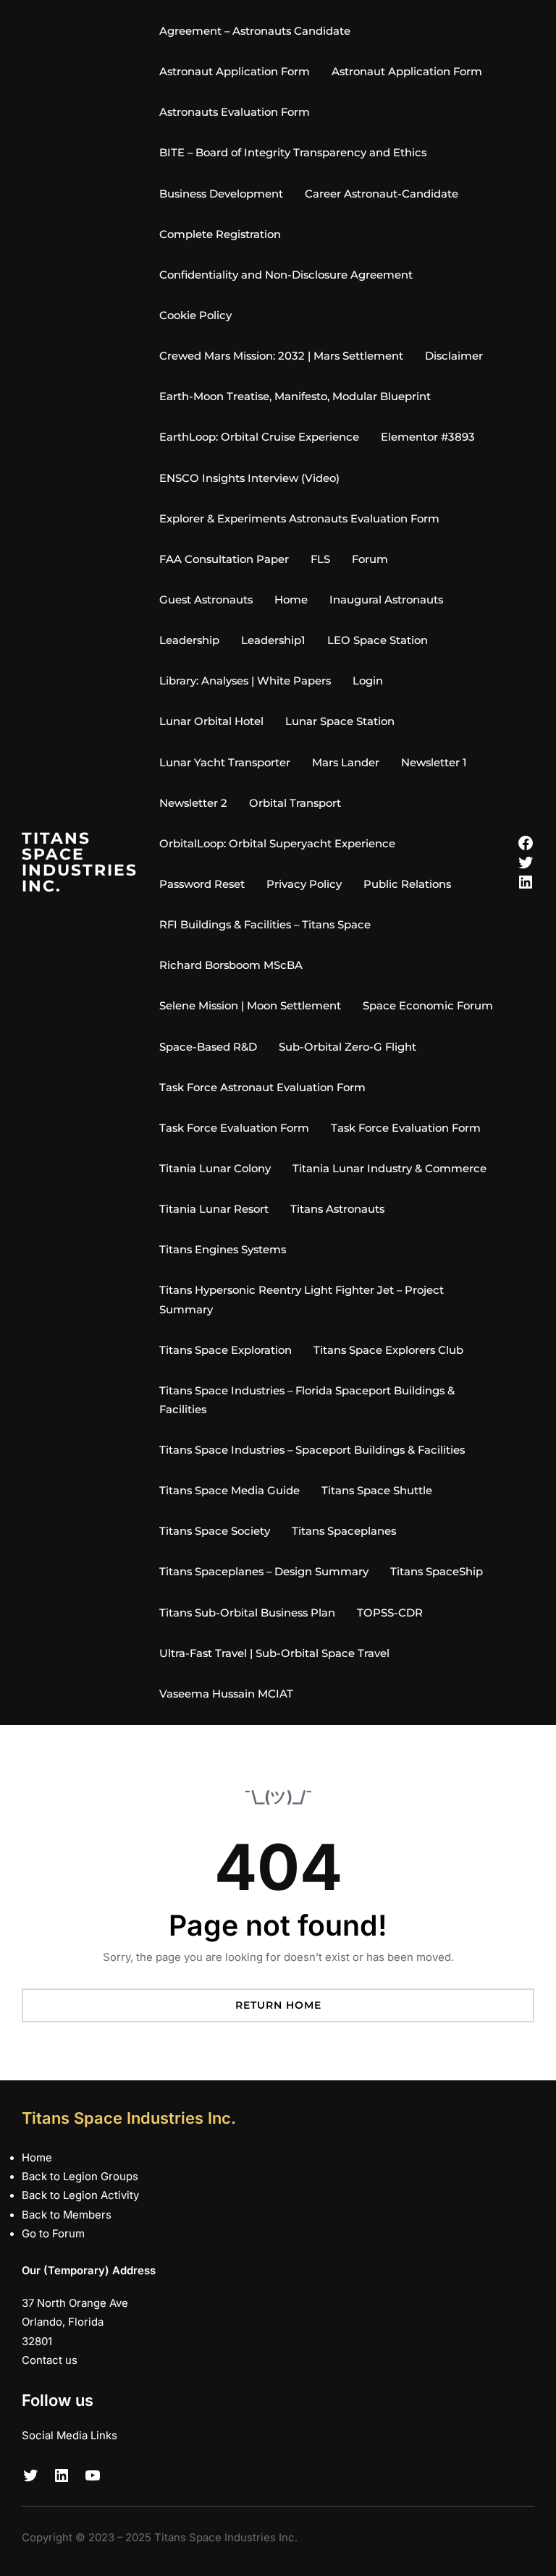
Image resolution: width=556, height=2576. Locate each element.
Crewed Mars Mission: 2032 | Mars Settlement (281, 356)
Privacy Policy (304, 884)
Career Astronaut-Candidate (382, 194)
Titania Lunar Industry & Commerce (389, 1169)
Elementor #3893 (428, 437)
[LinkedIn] (526, 882)
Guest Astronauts (206, 600)
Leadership (189, 640)
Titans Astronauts (337, 1209)
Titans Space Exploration (226, 1350)
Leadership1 (273, 640)
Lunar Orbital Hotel (211, 721)
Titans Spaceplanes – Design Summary (264, 1572)
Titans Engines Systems (223, 1250)
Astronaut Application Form (235, 72)
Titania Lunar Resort (214, 1209)
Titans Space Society (215, 1531)
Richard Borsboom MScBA (231, 965)
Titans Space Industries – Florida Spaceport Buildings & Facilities (307, 1400)
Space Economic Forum (428, 1006)
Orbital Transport (295, 803)
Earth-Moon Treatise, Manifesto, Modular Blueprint (295, 397)
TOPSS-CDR (390, 1613)
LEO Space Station (378, 640)
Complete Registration (220, 234)
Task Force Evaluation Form (234, 1128)
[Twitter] (526, 863)
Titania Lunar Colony (215, 1169)
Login (368, 681)
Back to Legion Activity (80, 2195)
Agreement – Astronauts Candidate (255, 31)
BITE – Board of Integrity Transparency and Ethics (293, 153)
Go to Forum (53, 2234)
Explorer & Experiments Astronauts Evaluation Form (299, 519)
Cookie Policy (195, 315)
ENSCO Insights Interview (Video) (249, 478)
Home (291, 600)
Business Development (221, 194)
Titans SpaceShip (437, 1572)
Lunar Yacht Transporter (225, 763)
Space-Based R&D (208, 1047)
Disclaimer (454, 356)
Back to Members (67, 2215)
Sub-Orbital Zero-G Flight (347, 1047)
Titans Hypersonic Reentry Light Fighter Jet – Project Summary (302, 1300)
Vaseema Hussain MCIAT (226, 1694)
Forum (370, 559)
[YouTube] (93, 2475)
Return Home (278, 2005)
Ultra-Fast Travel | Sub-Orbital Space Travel (274, 1653)
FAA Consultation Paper (224, 559)
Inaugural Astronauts (386, 600)
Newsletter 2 (193, 803)
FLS (320, 559)
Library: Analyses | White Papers (245, 681)
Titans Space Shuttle (377, 1491)
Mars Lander (346, 763)
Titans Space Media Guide (229, 1491)
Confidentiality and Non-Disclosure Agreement (286, 275)
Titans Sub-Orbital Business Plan (247, 1613)
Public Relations (407, 884)
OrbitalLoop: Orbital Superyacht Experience (277, 844)
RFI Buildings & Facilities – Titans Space (265, 925)
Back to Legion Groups (80, 2177)
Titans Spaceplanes (344, 1531)
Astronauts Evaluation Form (235, 112)
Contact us (50, 2360)
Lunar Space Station (340, 721)
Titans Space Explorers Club (388, 1350)
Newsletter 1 (434, 763)
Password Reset (202, 884)
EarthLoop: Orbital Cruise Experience (259, 437)
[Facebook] (526, 843)
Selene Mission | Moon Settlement (250, 1006)
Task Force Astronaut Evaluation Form (262, 1088)
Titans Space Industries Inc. (80, 862)
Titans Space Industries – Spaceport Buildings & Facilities (312, 1450)
